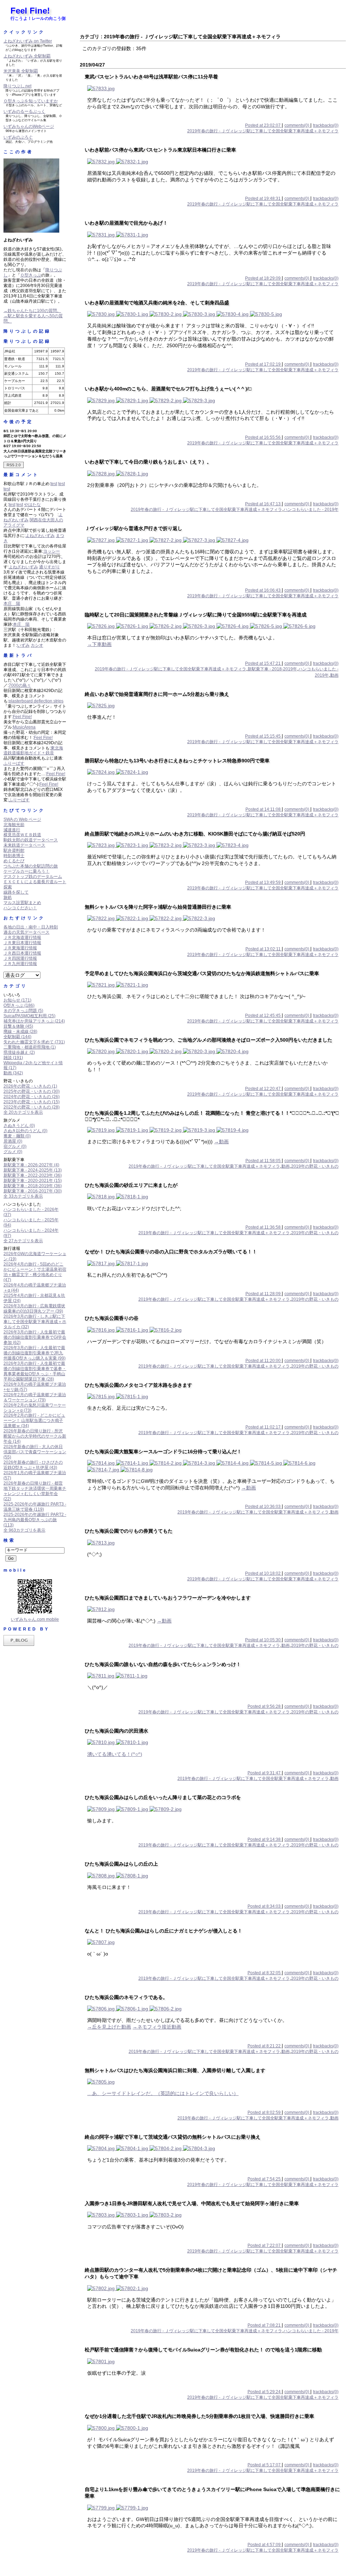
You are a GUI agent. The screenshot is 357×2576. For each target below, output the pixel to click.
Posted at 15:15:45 (263, 736)
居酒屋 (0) (13, 1141)
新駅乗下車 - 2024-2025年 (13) (33, 1170)
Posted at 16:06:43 (263, 590)
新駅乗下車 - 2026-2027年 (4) (31, 1165)
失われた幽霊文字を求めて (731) (34, 1042)
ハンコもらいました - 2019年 (311, 509)
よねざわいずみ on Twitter (28, 41)
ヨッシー (52, 551)
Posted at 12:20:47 (263, 1089)
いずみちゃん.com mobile (35, 1619)
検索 (9, 1540)
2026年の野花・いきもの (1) (30, 1086)
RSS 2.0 (14, 465)
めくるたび (14, 861)
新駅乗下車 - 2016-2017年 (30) (33, 1191)
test (54, 484)
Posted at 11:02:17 (264, 1427)
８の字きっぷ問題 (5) (23, 1011)
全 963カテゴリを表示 (24, 1530)
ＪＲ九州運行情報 (20, 964)
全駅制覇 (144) (17, 1037)
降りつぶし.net (17, 86)
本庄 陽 (12, 604)
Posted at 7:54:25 (265, 2179)
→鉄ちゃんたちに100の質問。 (32, 311)
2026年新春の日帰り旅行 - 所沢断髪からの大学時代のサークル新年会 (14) (35, 1436)
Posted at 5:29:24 (265, 2392)
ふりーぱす (14, 763)
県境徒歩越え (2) (19, 1052)
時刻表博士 (14, 856)
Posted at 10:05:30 (263, 1640)
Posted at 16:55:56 (263, 437)
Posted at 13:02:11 (264, 949)
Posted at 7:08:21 (265, 2325)
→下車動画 (99, 644)
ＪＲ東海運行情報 (20, 948)
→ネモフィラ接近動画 (157, 2027)
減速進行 (12, 830)
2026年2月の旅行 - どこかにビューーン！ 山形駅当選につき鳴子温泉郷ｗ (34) (34, 1421)
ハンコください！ (20, 908)
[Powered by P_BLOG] (19, 1644)
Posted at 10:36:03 (263, 1507)
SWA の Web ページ (22, 819)
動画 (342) (13, 1073)
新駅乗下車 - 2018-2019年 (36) (33, 1186)
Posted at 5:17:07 (265, 2465)
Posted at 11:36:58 (264, 1227)
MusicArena (24, 727)
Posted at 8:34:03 (265, 1906)
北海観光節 (14, 825)
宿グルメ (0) (15, 1146)
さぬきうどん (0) (19, 1126)
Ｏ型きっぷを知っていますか (31, 101)
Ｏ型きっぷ (31, 275)
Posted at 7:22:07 (265, 2246)
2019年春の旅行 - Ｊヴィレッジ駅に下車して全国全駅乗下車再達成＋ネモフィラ (263, 131)
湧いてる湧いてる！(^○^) (115, 1754)
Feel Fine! (30, 11)
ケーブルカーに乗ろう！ (26, 871)
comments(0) (297, 125)
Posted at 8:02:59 (265, 2112)
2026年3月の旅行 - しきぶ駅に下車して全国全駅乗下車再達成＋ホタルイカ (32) (35, 1322)
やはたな (32, 505)
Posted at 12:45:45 (263, 1015)
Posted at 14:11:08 (264, 809)
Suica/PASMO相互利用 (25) (29, 1016)
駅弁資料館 (14, 850)
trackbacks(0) (326, 125)
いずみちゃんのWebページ (29, 126)
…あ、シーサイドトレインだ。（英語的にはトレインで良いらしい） (163, 2093)
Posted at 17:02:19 (263, 364)
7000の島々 (20, 685)
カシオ (37, 645)
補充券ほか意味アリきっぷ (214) (34, 1021)
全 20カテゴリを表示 (23, 1112)
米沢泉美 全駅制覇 (21, 71)
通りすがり (50, 567)
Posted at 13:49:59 (263, 882)
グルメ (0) (13, 1152)
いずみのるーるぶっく (24, 111)
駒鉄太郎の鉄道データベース (31, 840)
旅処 (8, 897)
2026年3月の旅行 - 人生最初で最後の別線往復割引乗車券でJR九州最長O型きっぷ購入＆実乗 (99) (35, 1353)
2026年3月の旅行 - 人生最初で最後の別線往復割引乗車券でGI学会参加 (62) (35, 1337)
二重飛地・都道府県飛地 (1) (30, 1047)
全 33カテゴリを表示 (23, 1196)
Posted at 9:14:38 (265, 1839)
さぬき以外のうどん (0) (25, 1131)
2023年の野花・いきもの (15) (32, 1102)
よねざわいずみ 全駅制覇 (27, 56)
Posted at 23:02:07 (263, 125)
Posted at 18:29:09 (263, 278)
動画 (334, 675)
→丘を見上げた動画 (109, 2027)
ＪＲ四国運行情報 (20, 958)
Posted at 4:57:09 (265, 2545)
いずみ (23, 645)
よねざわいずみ (40, 536)
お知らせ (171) (17, 1000)
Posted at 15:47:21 (263, 663)
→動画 (221, 1142)
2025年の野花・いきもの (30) (32, 1091)
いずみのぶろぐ (18, 137)
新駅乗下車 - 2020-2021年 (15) (33, 1181)
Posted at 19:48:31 (263, 199)
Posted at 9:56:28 (265, 1706)
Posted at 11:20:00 (264, 1361)
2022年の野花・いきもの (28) (32, 1107)
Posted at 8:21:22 (265, 2046)
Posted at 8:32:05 (265, 1973)
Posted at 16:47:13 (263, 504)
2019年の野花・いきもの (315, 1166)
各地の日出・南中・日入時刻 (31, 927)
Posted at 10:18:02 (263, 1573)
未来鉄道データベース (24, 845)
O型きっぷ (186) (19, 1005)
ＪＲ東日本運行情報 (22, 943)
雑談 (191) (13, 1058)
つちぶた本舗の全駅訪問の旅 (31, 866)
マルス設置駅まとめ (22, 903)
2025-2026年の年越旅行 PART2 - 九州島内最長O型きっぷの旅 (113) (35, 1520)
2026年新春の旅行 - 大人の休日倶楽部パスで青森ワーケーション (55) (35, 1452)
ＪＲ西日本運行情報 (22, 953)
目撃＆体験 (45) (18, 1026)
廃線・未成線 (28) (20, 1032)
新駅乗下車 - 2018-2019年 (272, 669)
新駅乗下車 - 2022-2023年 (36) (33, 1175)
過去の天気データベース (26, 932)
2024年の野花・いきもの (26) (32, 1097)
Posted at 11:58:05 (264, 1161)
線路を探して (16, 892)
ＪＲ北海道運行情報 (22, 937)
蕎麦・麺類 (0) (17, 1136)
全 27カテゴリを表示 (23, 1241)
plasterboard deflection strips (36, 701)
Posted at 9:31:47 (265, 1773)
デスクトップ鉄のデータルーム (33, 877)
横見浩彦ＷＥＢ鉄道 (22, 835)
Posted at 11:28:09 (264, 1294)
